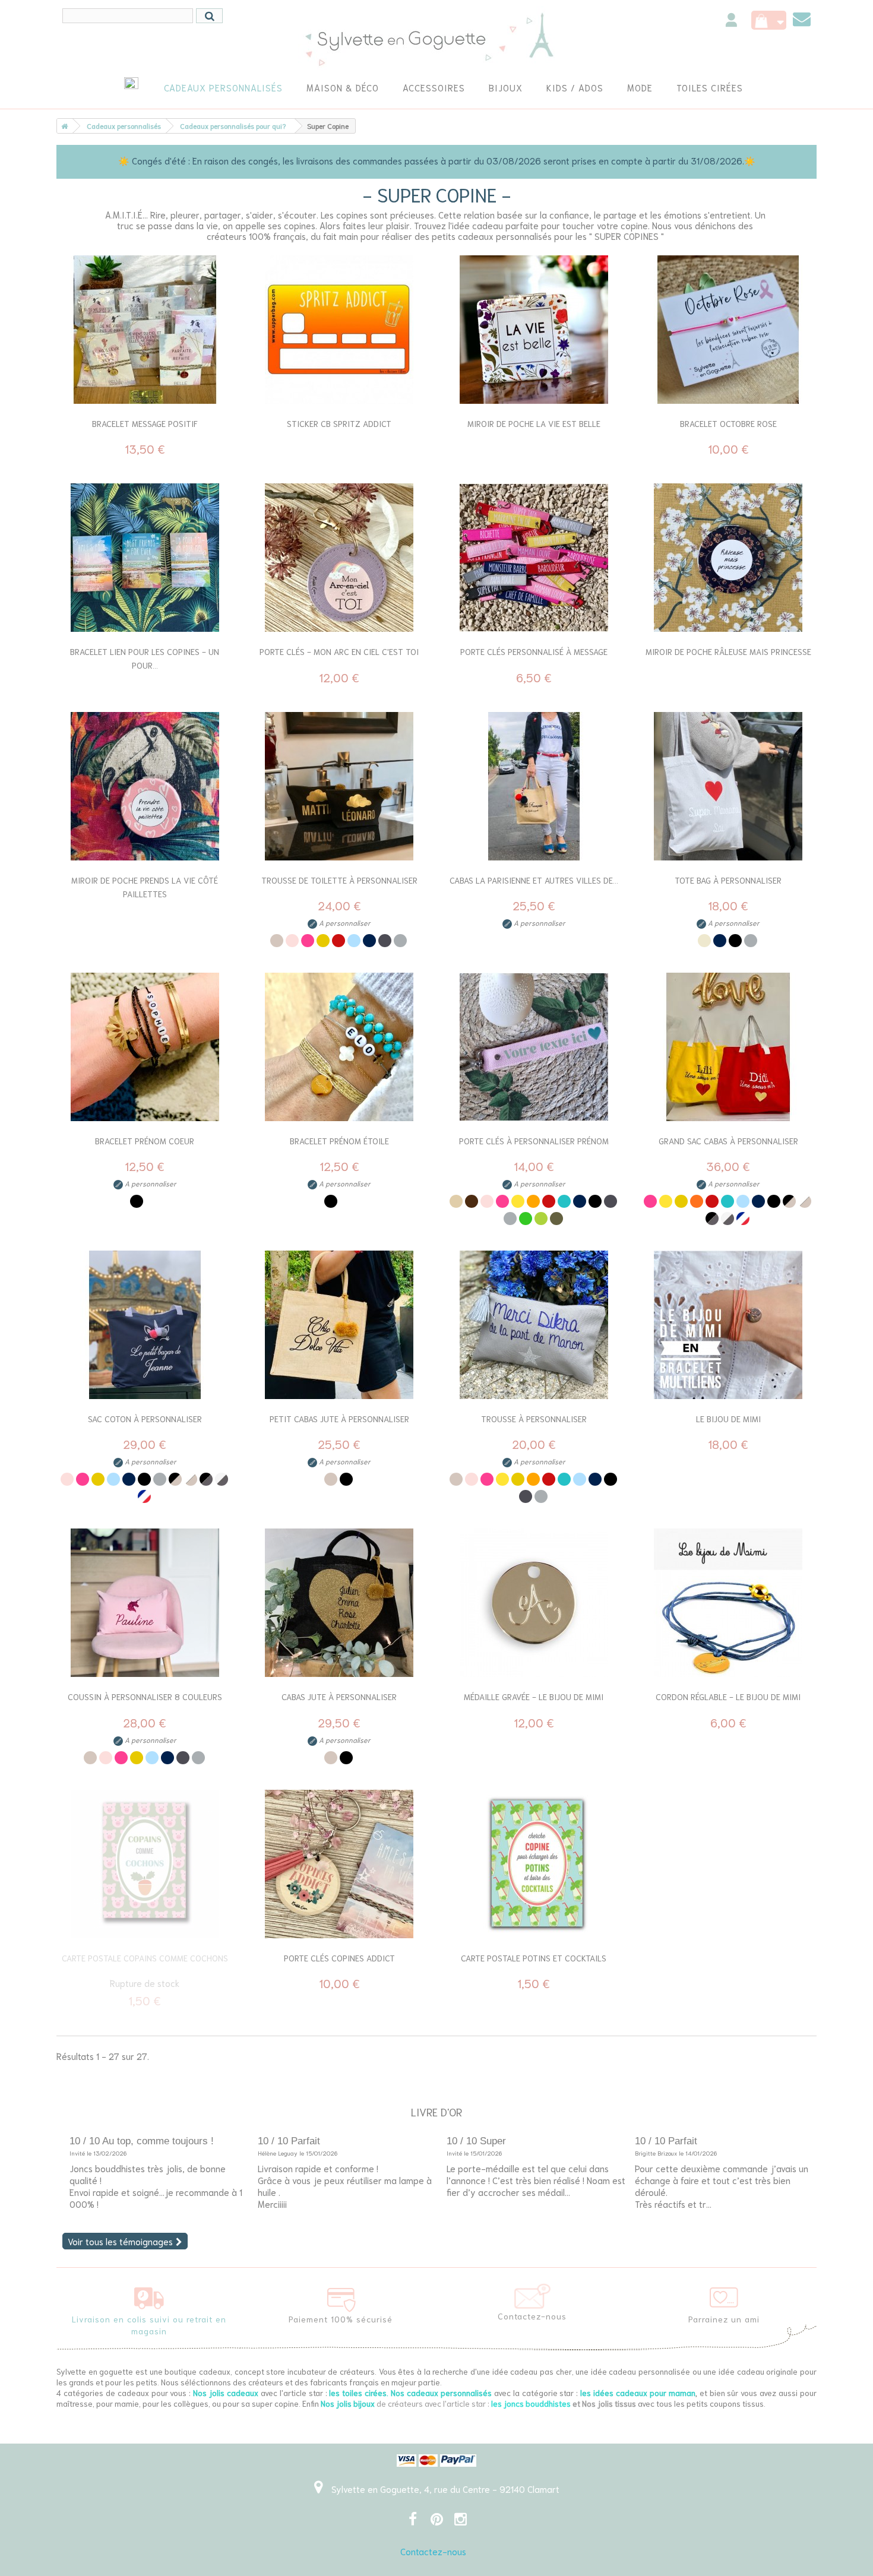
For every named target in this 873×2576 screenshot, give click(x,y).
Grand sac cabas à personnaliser (728, 1141)
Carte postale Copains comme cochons (145, 1958)
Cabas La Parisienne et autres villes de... (534, 880)
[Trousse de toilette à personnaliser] (340, 786)
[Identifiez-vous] (731, 22)
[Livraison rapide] (149, 2295)
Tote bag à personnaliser (728, 880)
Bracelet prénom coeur (145, 1141)
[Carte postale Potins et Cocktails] (534, 1864)
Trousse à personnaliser (534, 1419)
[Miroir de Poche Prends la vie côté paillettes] (145, 786)
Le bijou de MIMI (728, 1419)
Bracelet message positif (145, 423)
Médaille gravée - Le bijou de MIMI (534, 1697)
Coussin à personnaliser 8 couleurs (145, 1697)
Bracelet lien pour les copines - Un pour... (145, 658)
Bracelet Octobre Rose (728, 423)
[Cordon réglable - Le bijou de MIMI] (729, 1603)
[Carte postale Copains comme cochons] (145, 1864)
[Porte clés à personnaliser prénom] (534, 1047)
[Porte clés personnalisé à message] (534, 558)
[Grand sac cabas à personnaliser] (729, 1047)
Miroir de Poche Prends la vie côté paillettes (145, 887)
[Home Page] (62, 126)
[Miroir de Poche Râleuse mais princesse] (729, 558)
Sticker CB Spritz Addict (339, 423)
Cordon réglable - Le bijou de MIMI (728, 1697)
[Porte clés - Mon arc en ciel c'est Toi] (340, 558)
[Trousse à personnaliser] (534, 1325)
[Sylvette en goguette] (437, 39)
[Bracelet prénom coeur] (145, 1047)
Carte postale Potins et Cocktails (534, 1958)
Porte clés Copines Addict (339, 1958)
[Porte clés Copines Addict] (340, 1864)
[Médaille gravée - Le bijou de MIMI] (534, 1603)
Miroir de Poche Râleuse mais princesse (728, 651)
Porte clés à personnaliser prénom (534, 1141)
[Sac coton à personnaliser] (145, 1325)
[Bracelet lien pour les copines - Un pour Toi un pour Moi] (145, 558)
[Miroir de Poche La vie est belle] (534, 330)
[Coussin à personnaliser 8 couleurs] (145, 1603)
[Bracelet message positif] (145, 330)
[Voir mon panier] (769, 20)
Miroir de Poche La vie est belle (534, 423)
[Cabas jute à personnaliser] (340, 1603)
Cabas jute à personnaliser (339, 1697)
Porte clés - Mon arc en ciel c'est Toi (339, 651)
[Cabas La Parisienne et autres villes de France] (534, 786)
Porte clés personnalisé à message (534, 651)
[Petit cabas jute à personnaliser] (340, 1325)
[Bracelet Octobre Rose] (729, 330)
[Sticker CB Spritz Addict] (340, 330)
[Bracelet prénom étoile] (340, 1047)
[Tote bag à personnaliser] (729, 786)
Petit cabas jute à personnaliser (339, 1419)
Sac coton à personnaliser (145, 1419)
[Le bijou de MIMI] (729, 1325)
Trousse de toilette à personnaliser (339, 880)
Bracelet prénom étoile (339, 1141)
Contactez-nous (433, 2551)
